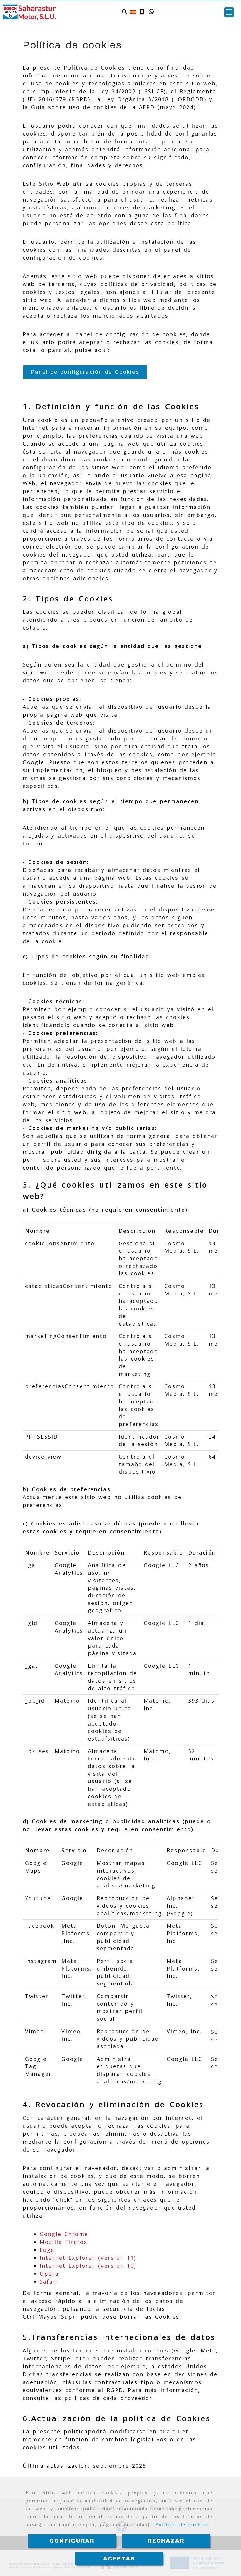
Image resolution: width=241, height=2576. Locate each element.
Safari (49, 2281)
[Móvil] (142, 12)
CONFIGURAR (72, 2541)
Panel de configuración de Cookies (85, 372)
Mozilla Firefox (63, 2242)
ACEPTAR (119, 2559)
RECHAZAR (166, 2541)
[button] (229, 12)
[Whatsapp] (151, 12)
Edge (47, 2250)
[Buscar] (125, 12)
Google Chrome (64, 2234)
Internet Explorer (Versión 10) (88, 2266)
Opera (49, 2274)
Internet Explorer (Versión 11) (88, 2258)
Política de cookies (182, 2524)
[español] (133, 12)
